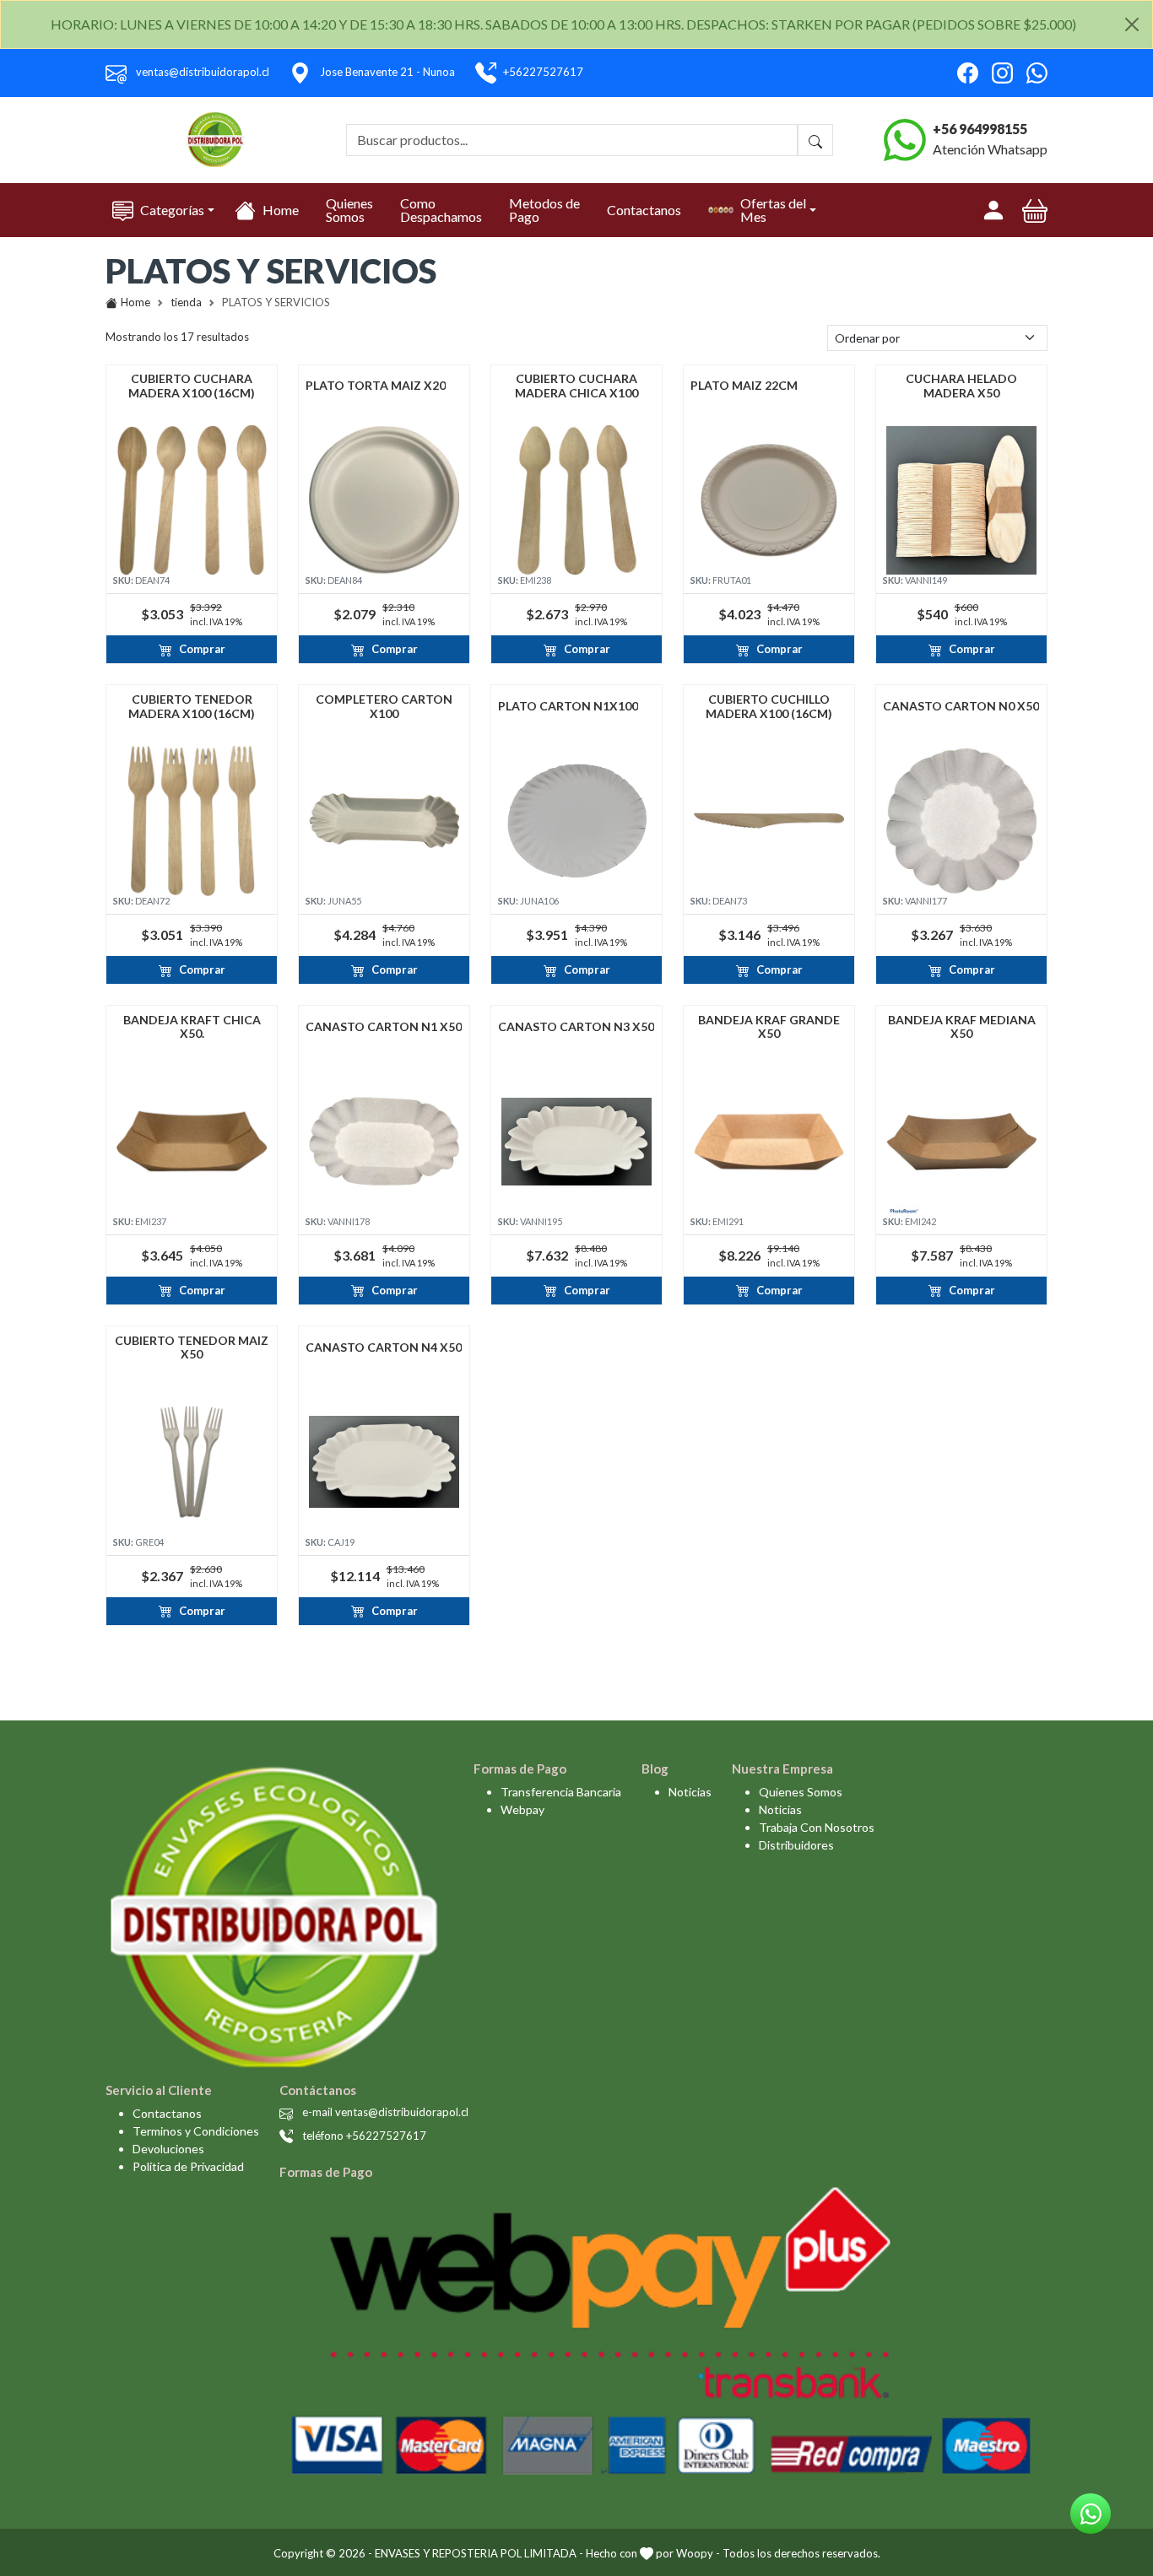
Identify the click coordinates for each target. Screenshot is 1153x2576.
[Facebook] (968, 73)
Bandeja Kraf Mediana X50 (962, 1027)
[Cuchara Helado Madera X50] (961, 500)
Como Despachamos (441, 210)
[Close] (1132, 24)
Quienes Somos (349, 210)
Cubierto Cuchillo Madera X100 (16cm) (769, 707)
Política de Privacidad (188, 2166)
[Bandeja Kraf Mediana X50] (961, 1142)
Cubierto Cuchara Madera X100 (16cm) (192, 386)
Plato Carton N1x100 (568, 706)
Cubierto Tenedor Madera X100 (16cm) (192, 707)
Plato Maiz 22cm (744, 386)
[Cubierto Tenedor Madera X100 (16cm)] (192, 821)
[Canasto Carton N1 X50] (384, 1142)
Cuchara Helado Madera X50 (961, 386)
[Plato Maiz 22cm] (769, 500)
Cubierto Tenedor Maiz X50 (192, 1348)
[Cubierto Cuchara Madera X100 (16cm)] (192, 500)
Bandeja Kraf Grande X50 (769, 1027)
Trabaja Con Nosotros (817, 1827)
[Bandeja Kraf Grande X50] (769, 1142)
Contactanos (644, 210)
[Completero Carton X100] (384, 821)
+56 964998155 (980, 129)
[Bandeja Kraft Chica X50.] (192, 1142)
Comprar (202, 649)
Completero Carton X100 (384, 707)
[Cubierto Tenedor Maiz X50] (192, 1462)
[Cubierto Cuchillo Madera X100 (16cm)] (769, 821)
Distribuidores (796, 1845)
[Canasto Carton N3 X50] (576, 1142)
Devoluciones (168, 2149)
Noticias (690, 1792)
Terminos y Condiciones (196, 2131)
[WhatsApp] (1037, 73)
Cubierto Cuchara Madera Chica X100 (576, 386)
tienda (186, 302)
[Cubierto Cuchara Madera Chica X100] (576, 500)
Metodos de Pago (544, 210)
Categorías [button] (172, 210)
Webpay (522, 1809)
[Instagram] (1002, 73)
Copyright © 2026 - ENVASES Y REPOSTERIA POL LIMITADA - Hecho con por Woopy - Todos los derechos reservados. (577, 2553)
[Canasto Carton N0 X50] (961, 821)
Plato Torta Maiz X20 (376, 386)
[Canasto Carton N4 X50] (384, 1462)
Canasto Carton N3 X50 (576, 1027)
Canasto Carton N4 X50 (384, 1347)
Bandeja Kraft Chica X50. (192, 1027)
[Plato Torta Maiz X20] (384, 500)
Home (281, 210)
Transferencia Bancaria (561, 1792)
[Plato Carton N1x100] (576, 821)
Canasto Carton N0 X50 (961, 706)
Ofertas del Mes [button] (773, 210)
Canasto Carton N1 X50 (384, 1027)
